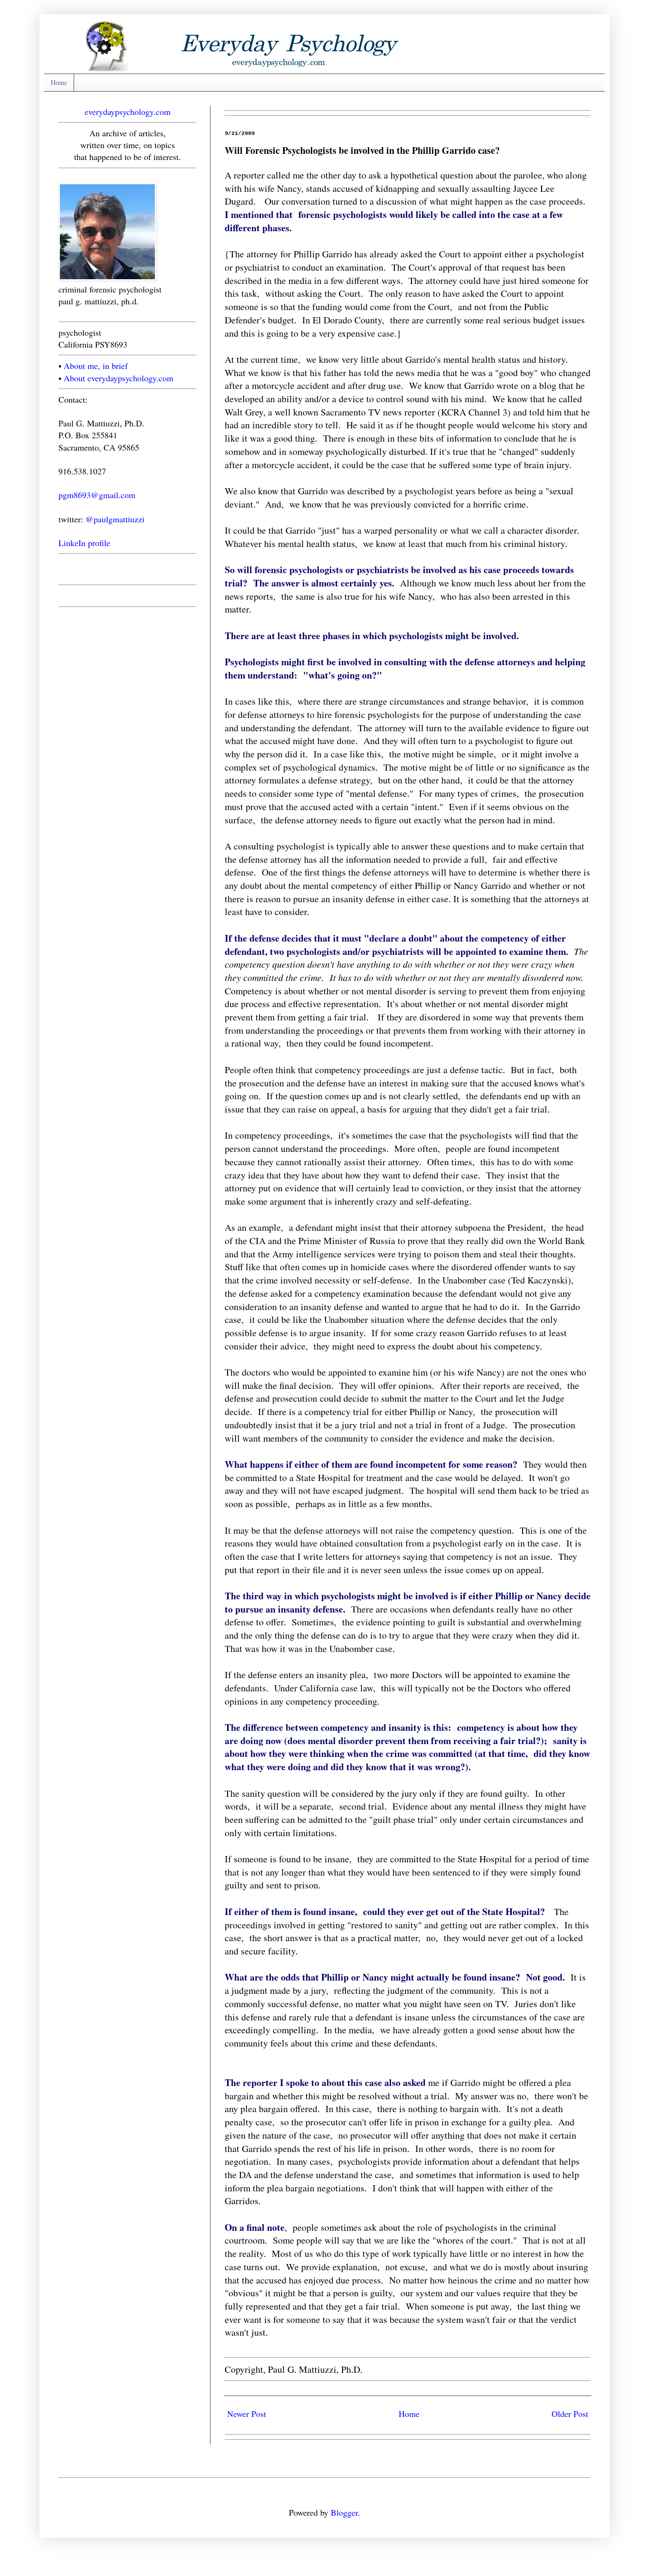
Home (59, 82)
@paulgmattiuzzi (115, 519)
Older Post (570, 2414)
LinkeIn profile (84, 543)
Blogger (344, 2512)
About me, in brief (96, 366)
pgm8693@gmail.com (97, 495)
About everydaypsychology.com (119, 378)
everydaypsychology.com (128, 112)
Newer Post (247, 2414)
